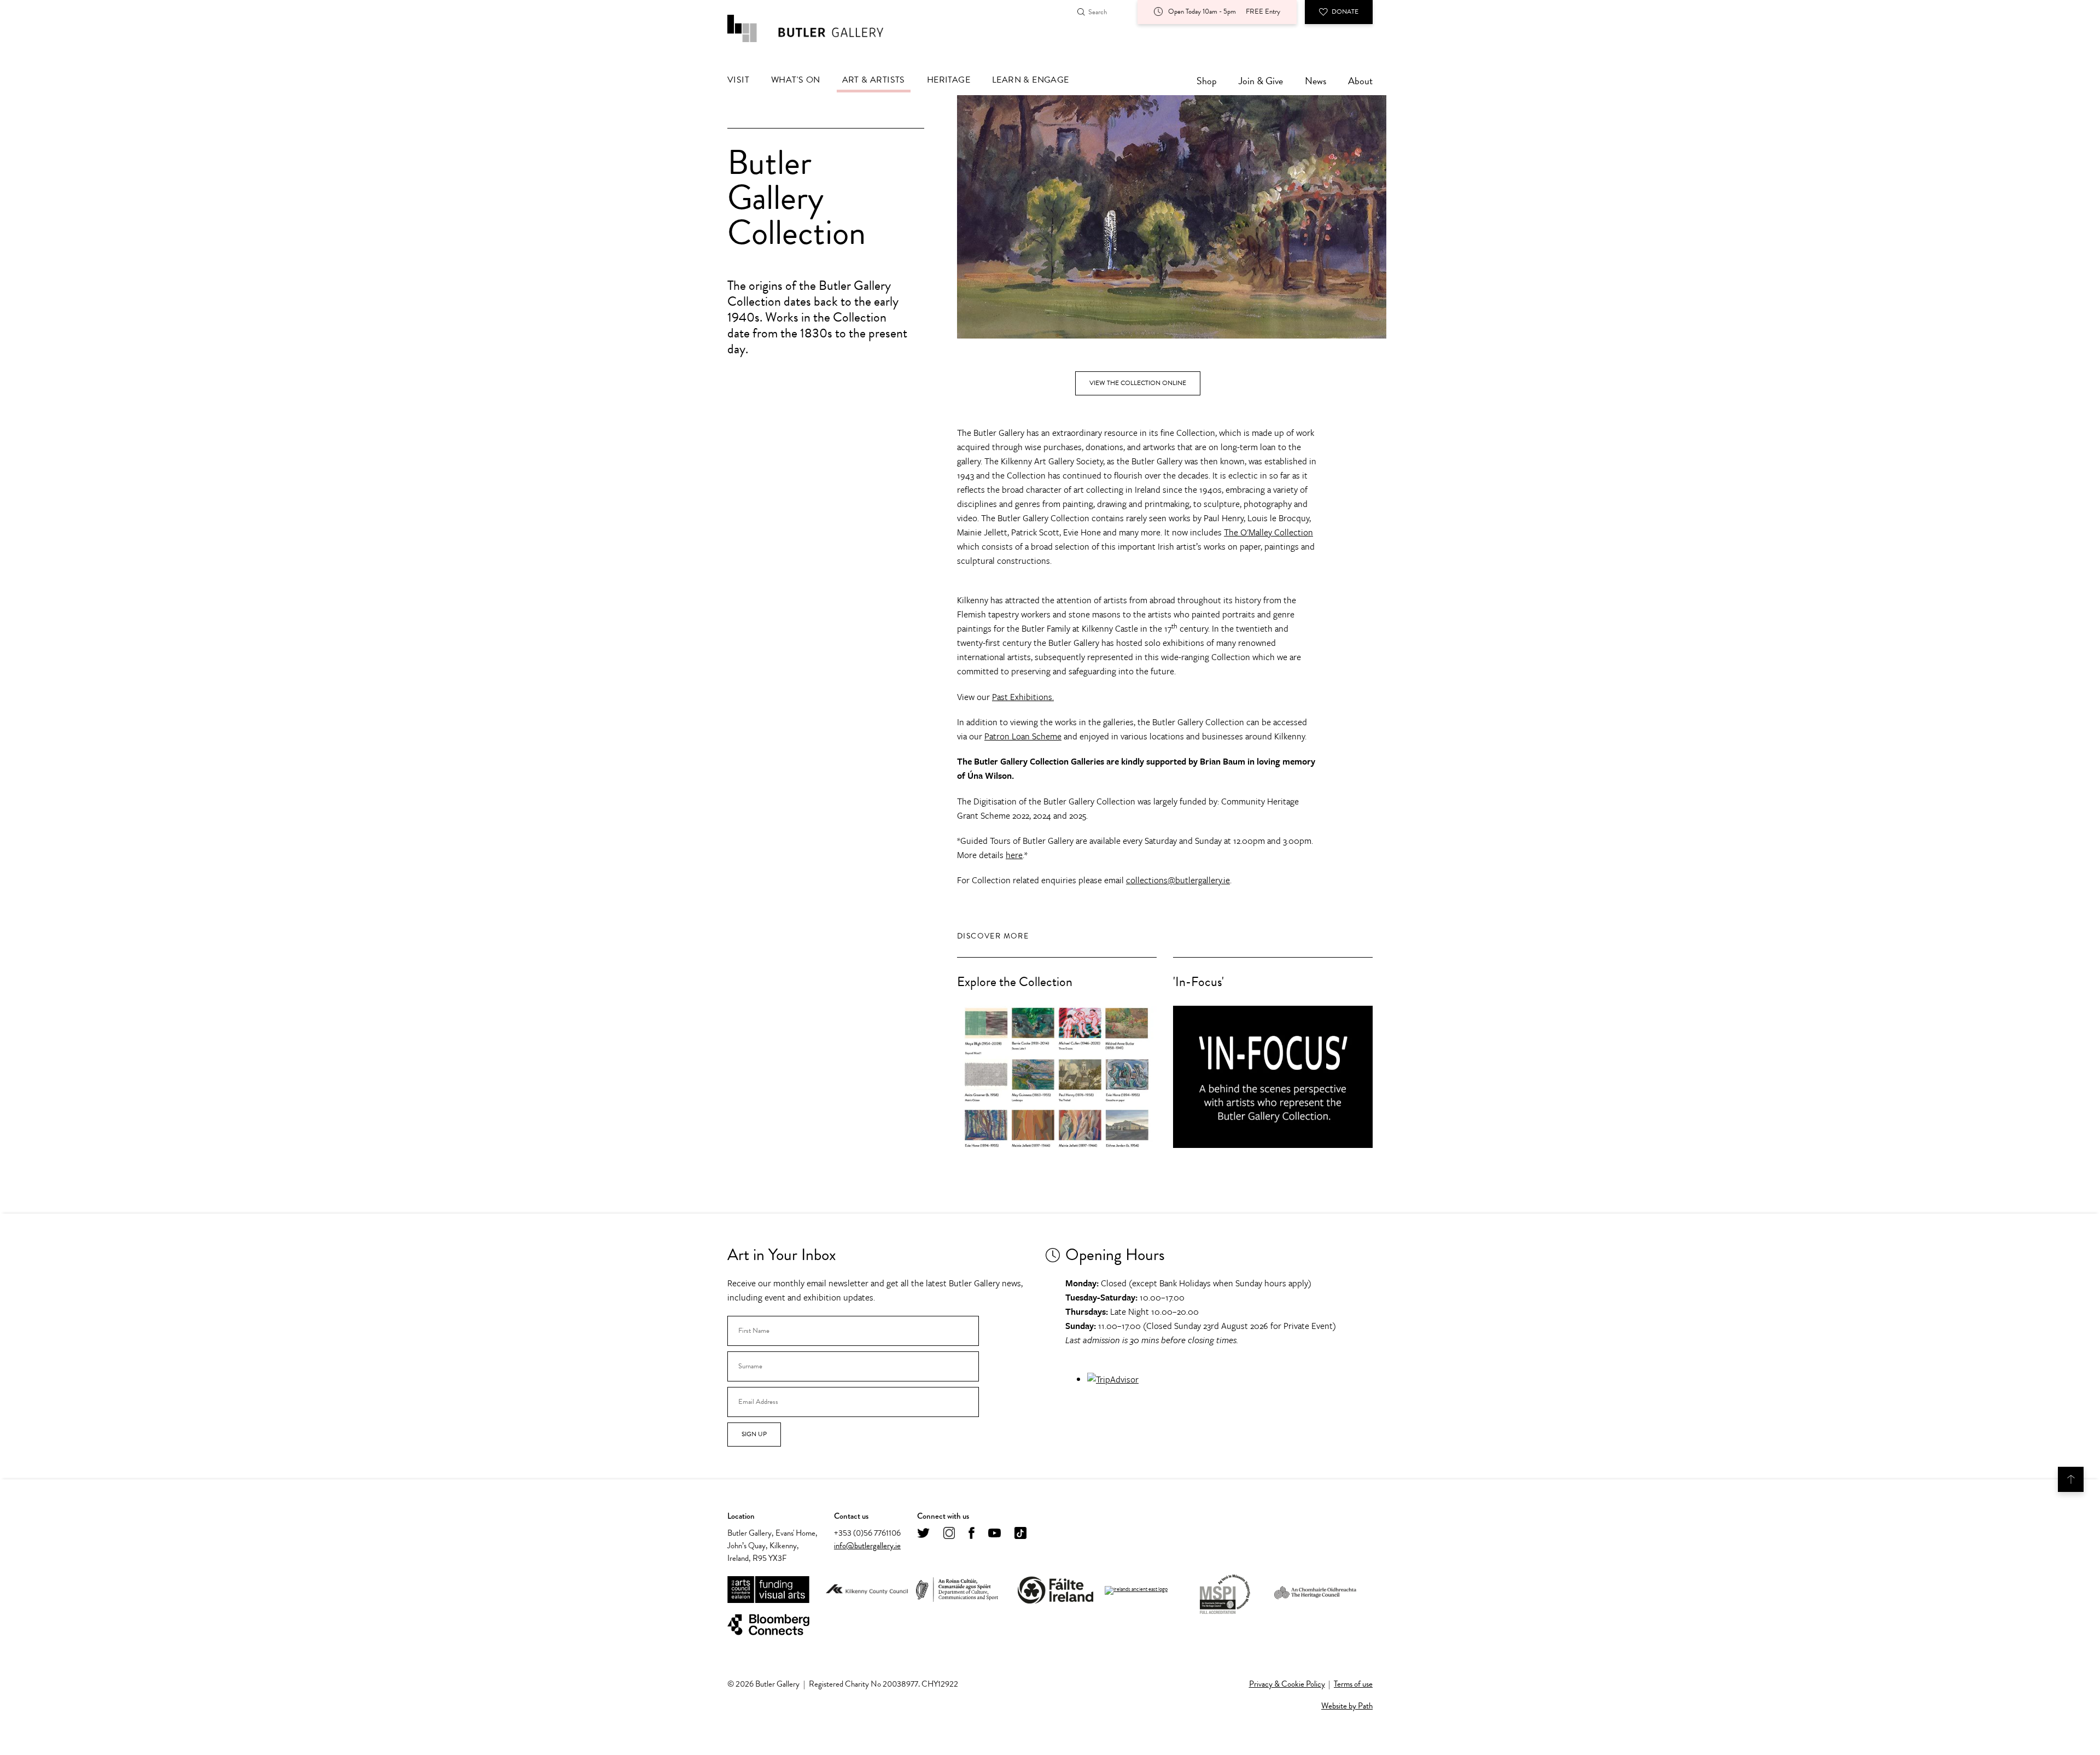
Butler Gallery (818, 28)
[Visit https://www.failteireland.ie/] (1055, 1590)
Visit (738, 80)
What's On (796, 80)
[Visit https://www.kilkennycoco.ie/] (867, 1590)
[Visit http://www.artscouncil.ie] (768, 1590)
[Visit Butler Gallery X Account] (923, 1534)
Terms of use (1353, 1684)
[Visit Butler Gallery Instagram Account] (949, 1534)
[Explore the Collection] (1057, 1077)
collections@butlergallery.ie (1178, 880)
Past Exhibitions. (1023, 697)
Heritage (949, 80)
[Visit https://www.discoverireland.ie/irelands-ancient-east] (1136, 1590)
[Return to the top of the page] (2071, 1479)
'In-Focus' (1198, 982)
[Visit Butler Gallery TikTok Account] (1020, 1534)
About (1360, 81)
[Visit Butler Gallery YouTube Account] (994, 1534)
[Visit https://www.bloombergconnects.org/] (768, 1625)
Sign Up (754, 1434)
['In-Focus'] (1273, 1077)
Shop (1207, 81)
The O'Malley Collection (1268, 532)
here (1014, 855)
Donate (1345, 11)
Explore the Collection (1015, 982)
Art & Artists (874, 80)
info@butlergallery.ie (867, 1546)
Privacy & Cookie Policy (1287, 1684)
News (1316, 81)
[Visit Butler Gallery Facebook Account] (972, 1534)
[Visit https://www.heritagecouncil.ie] (1315, 1590)
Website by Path (1347, 1706)
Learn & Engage (1031, 80)
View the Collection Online (1138, 383)
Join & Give (1261, 81)
